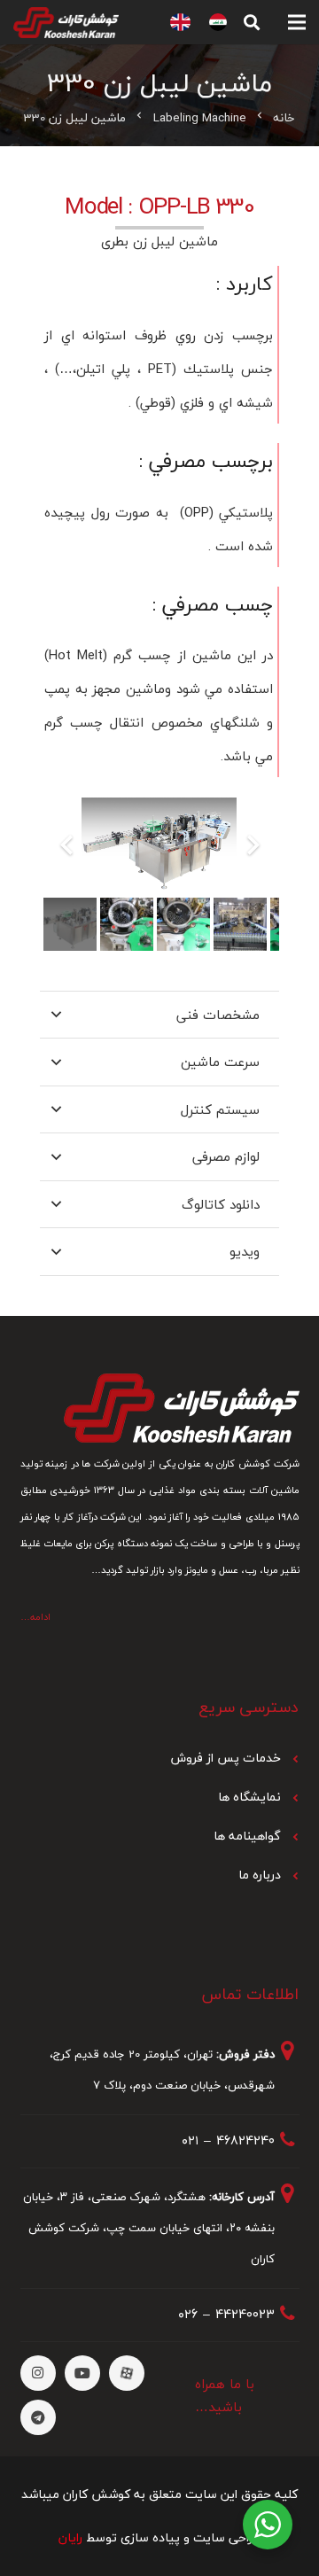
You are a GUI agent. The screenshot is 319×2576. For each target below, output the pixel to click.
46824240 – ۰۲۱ (228, 2140)
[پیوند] (218, 22)
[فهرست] (297, 22)
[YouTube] (82, 2373)
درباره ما (260, 1875)
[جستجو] (252, 22)
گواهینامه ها (247, 1836)
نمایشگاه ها (249, 1797)
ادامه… (35, 1617)
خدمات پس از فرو (233, 1758)
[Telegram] (38, 2417)
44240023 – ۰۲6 (226, 2314)
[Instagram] (38, 2373)
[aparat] (127, 2373)
